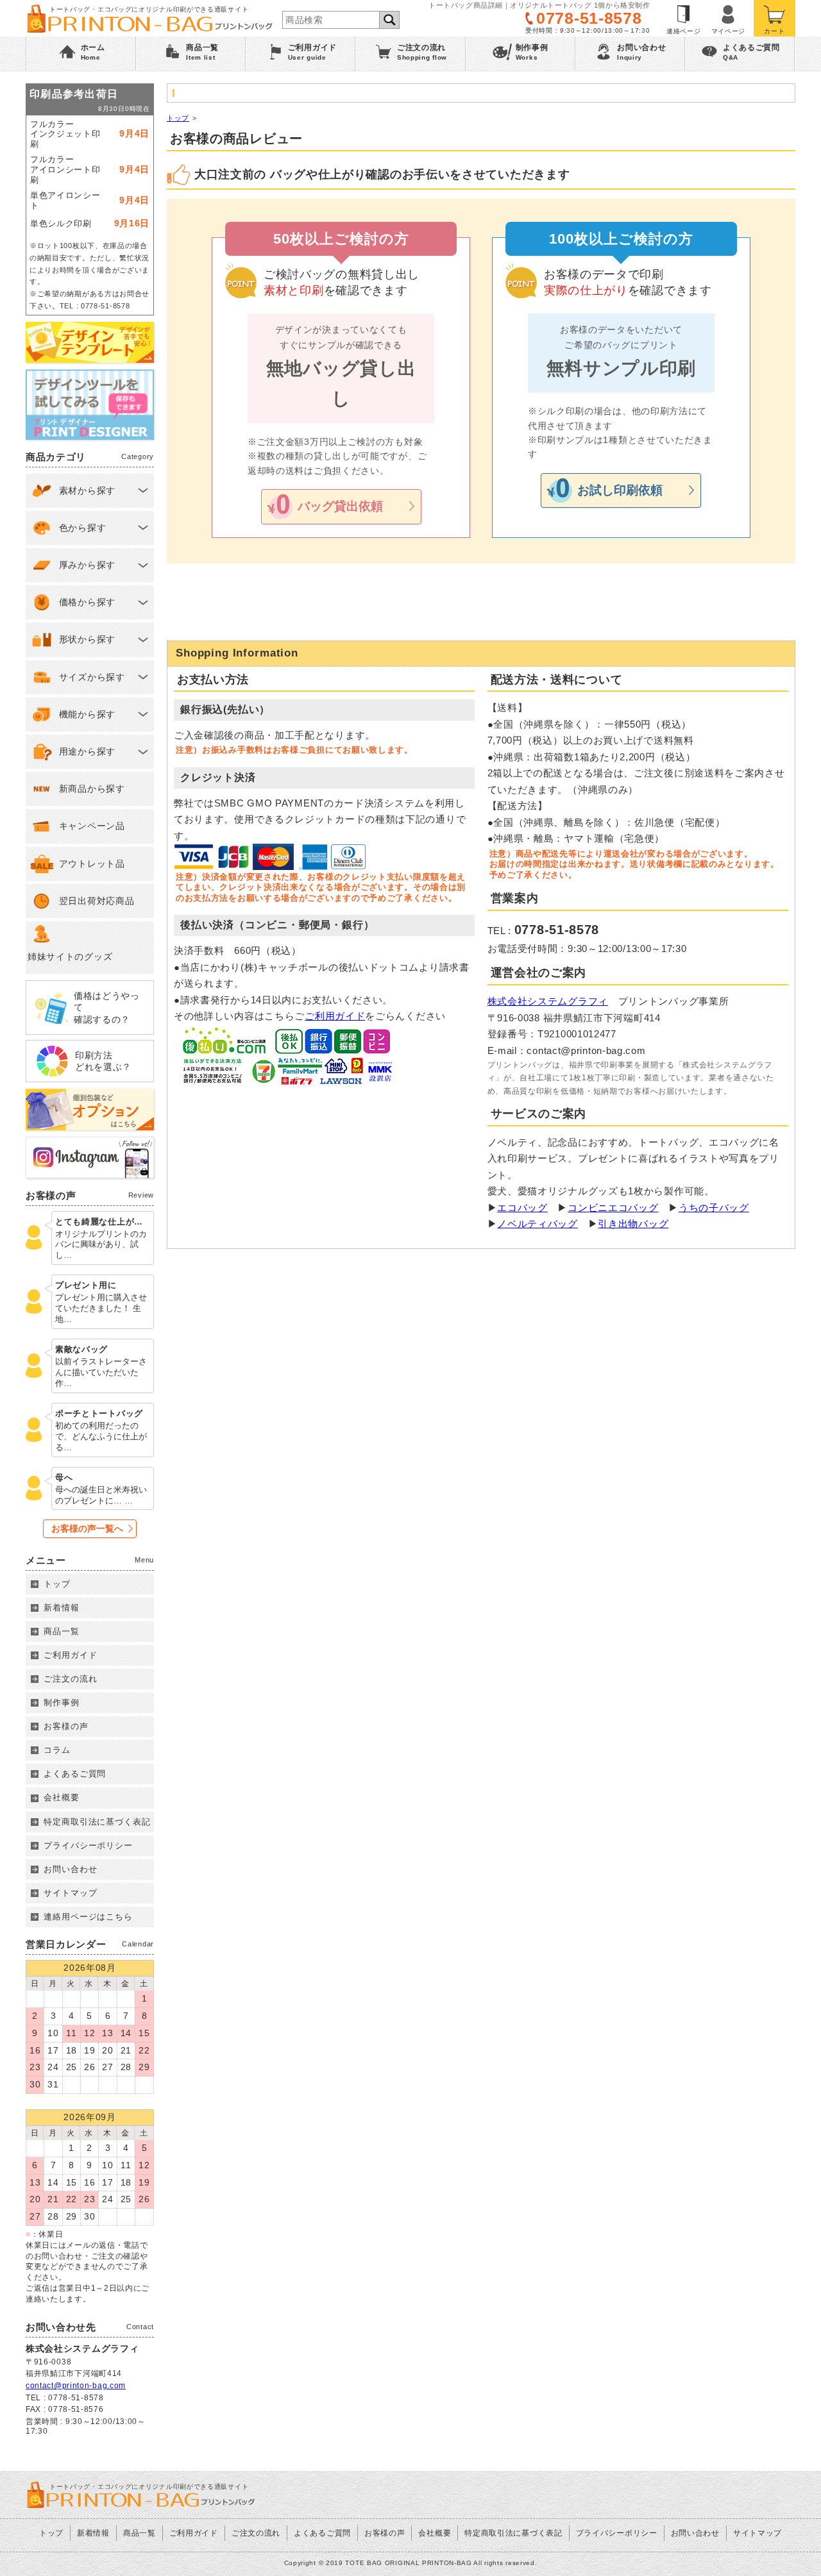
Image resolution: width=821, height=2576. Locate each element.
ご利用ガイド (335, 1016)
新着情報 (62, 1608)
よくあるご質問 (75, 1774)
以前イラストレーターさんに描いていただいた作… (101, 1372)
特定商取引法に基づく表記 (97, 1822)
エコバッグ (522, 1208)
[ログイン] (729, 18)
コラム (57, 1750)
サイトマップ (70, 1893)
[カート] (774, 18)
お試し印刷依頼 (620, 490)
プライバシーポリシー (88, 1845)
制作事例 (62, 1702)
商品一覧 (62, 1631)
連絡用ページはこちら (88, 1917)
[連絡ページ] (684, 18)
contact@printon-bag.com (76, 2386)
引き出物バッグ (633, 1224)
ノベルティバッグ (537, 1224)
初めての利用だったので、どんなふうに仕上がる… (101, 1436)
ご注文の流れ (70, 1679)
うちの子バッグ (714, 1208)
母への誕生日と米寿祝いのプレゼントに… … (101, 1495)
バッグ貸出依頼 (340, 506)
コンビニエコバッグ (613, 1208)
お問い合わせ (70, 1869)
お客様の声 (66, 1726)
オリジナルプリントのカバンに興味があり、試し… (101, 1245)
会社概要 (62, 1797)
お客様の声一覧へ (87, 1528)
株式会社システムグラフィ (548, 1001)
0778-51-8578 (589, 18)
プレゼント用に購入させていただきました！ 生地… (101, 1308)
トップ (178, 118)
